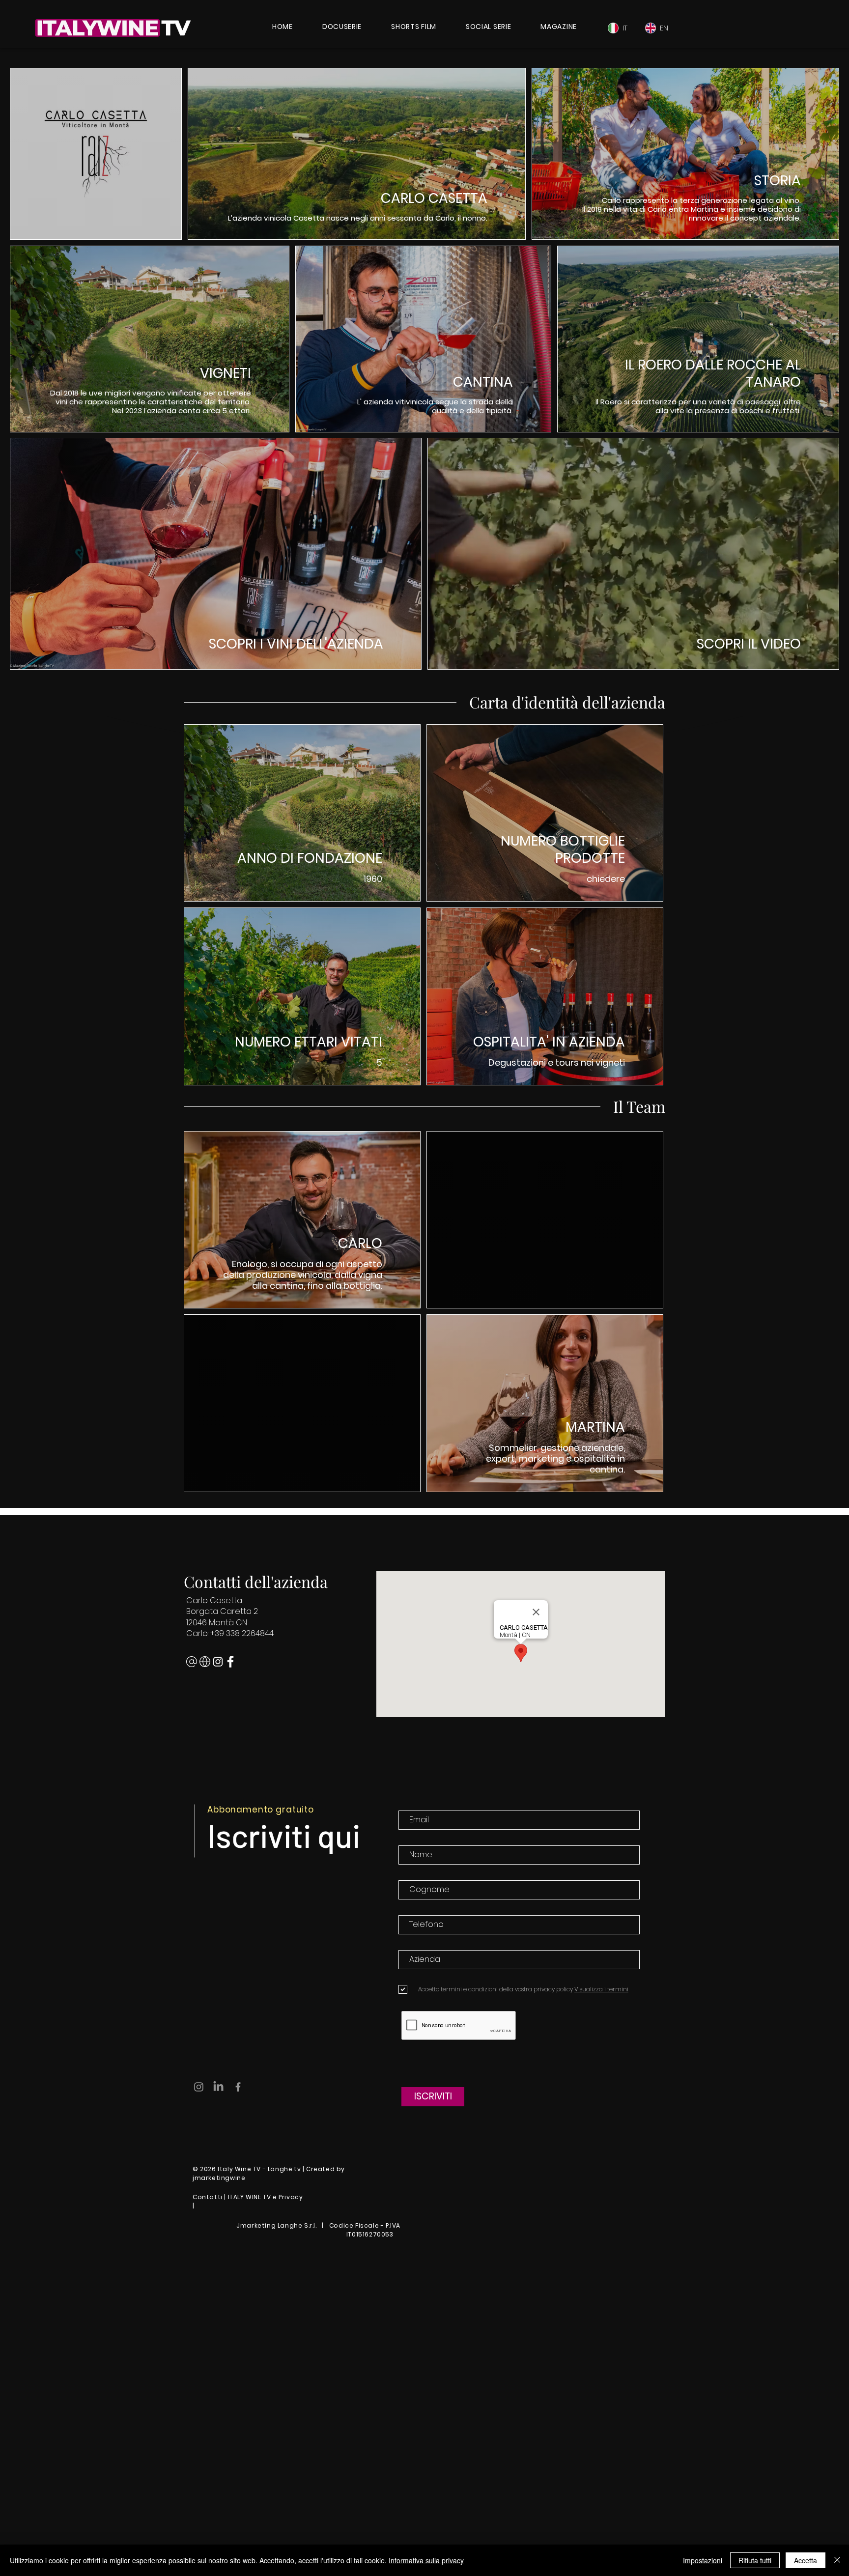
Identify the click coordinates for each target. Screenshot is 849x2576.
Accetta (806, 2560)
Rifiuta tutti (755, 2560)
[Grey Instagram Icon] (199, 2087)
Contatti (208, 2197)
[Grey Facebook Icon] (238, 2087)
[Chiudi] (837, 2560)
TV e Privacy (283, 2197)
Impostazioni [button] (703, 2560)
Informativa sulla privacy (426, 2560)
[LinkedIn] (218, 2087)
